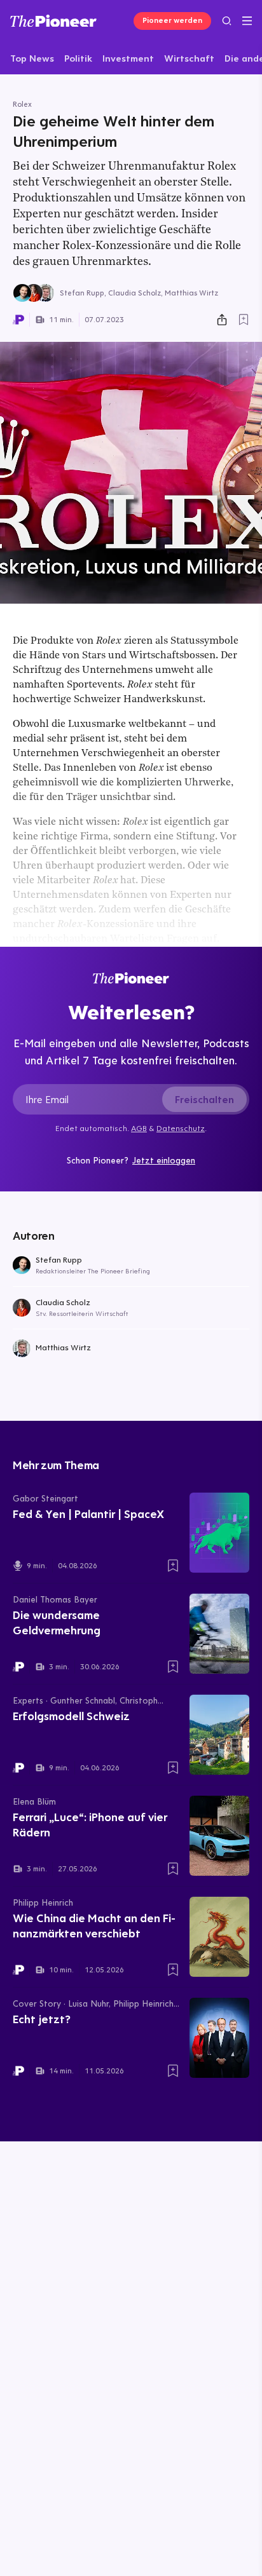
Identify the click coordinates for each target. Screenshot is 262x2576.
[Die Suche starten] (227, 21)
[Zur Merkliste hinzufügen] (244, 320)
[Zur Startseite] (53, 21)
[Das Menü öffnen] (247, 21)
